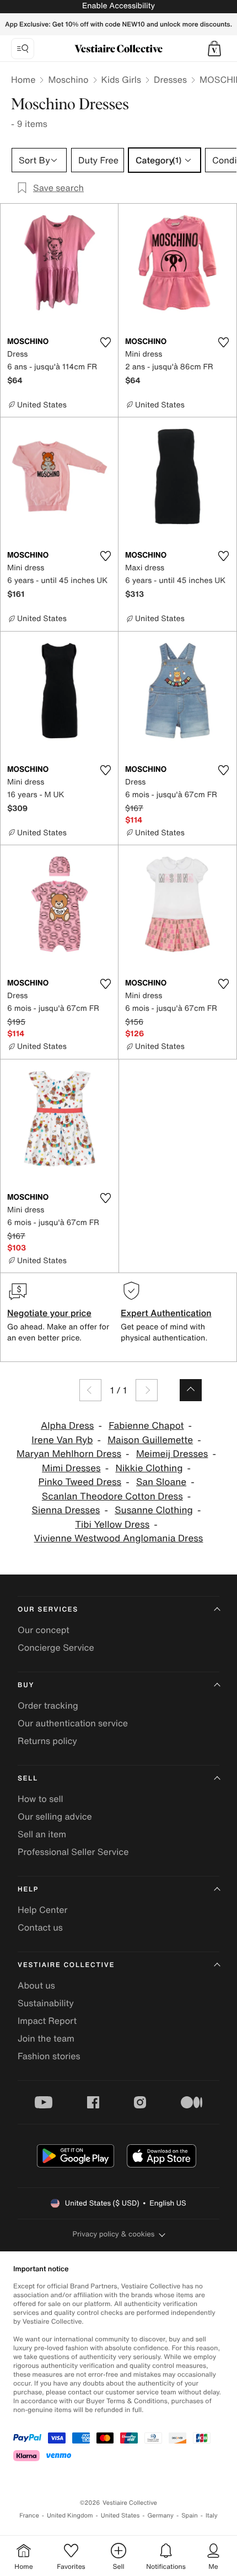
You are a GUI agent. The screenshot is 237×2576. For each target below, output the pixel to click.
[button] (214, 49)
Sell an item (42, 1834)
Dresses (170, 79)
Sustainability (46, 2003)
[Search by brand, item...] (23, 49)
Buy (26, 1685)
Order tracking (48, 1705)
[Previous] (90, 1390)
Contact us (40, 1927)
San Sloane (161, 1482)
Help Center (42, 1910)
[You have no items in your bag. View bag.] (214, 49)
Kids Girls (121, 79)
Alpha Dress (67, 1426)
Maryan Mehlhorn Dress (69, 1454)
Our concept (44, 1630)
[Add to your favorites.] (105, 342)
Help (28, 1889)
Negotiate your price (49, 1313)
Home (23, 79)
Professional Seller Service (73, 1852)
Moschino (68, 79)
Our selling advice (55, 1816)
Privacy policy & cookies (114, 2234)
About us (36, 1985)
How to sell (41, 1799)
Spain (190, 2516)
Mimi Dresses (71, 1468)
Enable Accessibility (118, 6)
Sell (28, 1779)
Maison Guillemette (150, 1440)
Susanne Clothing (154, 1510)
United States (120, 2516)
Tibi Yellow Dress (112, 1525)
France (29, 2516)
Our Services (48, 1610)
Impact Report (47, 2021)
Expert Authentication (166, 1313)
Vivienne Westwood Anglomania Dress (119, 1538)
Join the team (46, 2038)
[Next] (147, 1390)
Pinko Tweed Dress (80, 1482)
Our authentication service (73, 1723)
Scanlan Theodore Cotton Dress (112, 1496)
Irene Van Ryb (62, 1440)
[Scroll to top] (191, 1390)
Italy (212, 2516)
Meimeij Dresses (172, 1454)
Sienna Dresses (66, 1510)
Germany (160, 2516)
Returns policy (47, 1741)
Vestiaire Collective (66, 1965)
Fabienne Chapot (146, 1426)
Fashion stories (49, 2056)
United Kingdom (70, 2516)
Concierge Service (56, 1647)
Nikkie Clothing (149, 1468)
